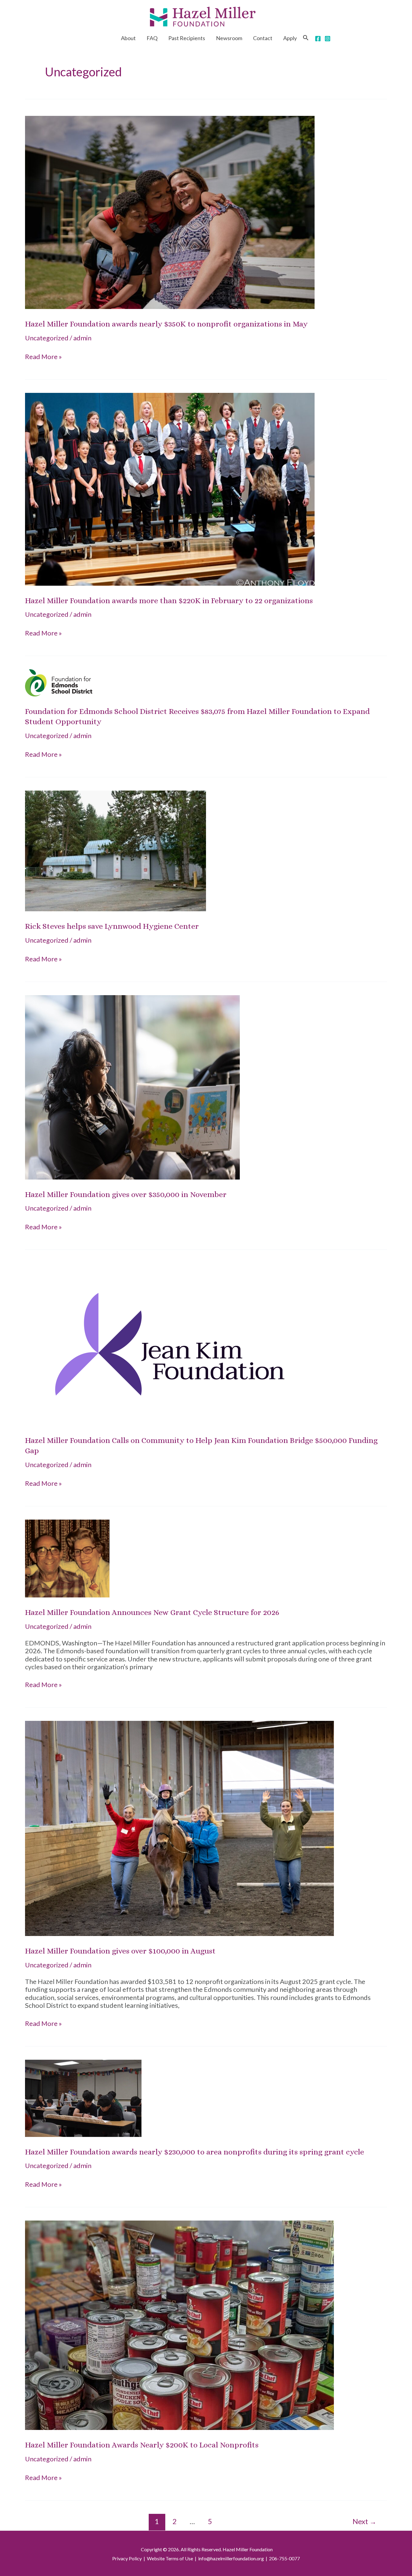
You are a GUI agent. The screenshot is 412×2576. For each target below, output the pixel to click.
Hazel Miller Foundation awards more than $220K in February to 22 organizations (169, 600)
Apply (290, 38)
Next (364, 2521)
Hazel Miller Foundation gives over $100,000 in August (120, 1951)
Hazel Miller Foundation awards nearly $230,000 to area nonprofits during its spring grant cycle (195, 2152)
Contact (263, 38)
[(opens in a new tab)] (170, 212)
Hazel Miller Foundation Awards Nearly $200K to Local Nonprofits (142, 2445)
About (128, 38)
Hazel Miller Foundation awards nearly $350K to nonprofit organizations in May (166, 324)
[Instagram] (328, 39)
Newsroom (229, 38)
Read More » (43, 357)
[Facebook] (318, 39)
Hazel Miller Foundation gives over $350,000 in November (126, 1194)
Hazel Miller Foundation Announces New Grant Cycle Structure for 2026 (152, 1612)
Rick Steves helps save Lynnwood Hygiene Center (112, 926)
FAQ (152, 38)
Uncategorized (47, 338)
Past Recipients (187, 38)
